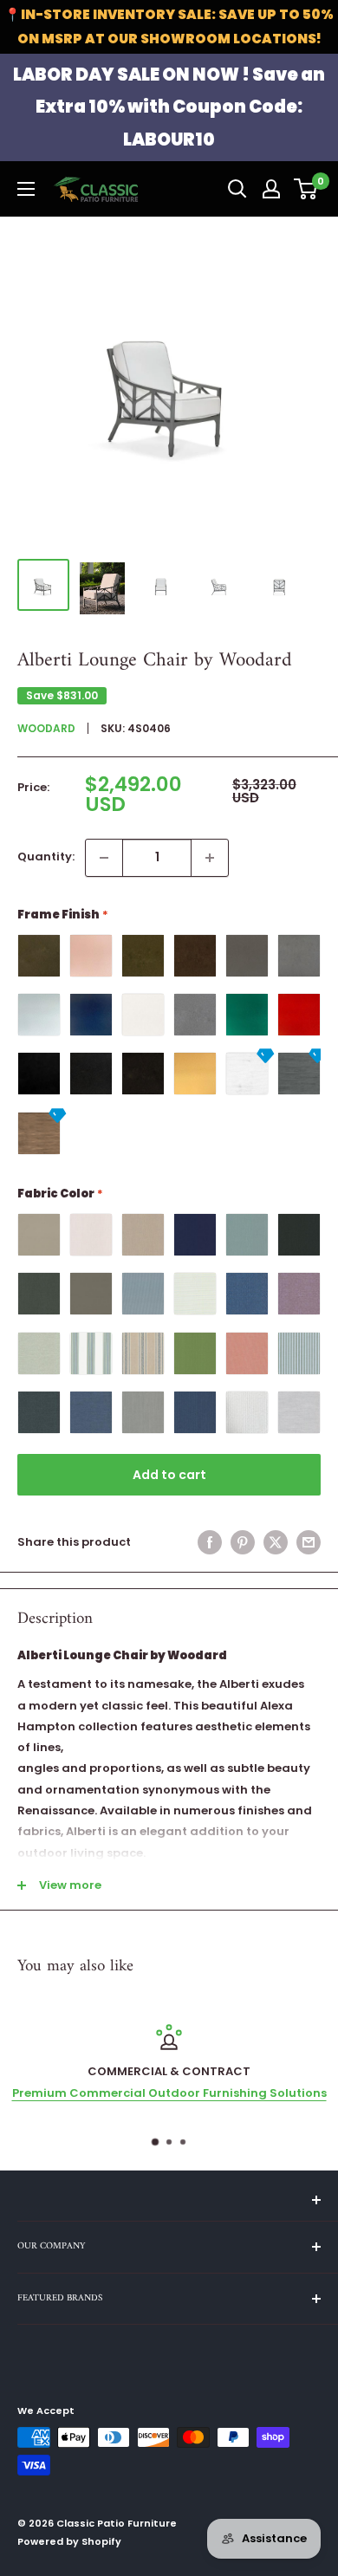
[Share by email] (309, 1542)
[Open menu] (26, 189)
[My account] (271, 189)
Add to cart (169, 1475)
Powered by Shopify (69, 2541)
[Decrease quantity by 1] (104, 858)
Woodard (46, 728)
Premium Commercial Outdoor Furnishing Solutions (169, 2093)
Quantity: (46, 857)
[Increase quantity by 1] (210, 858)
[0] (306, 189)
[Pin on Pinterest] (243, 1542)
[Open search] (237, 189)
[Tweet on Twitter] (276, 1542)
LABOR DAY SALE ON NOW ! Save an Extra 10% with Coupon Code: (169, 107)
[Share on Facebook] (210, 1542)
